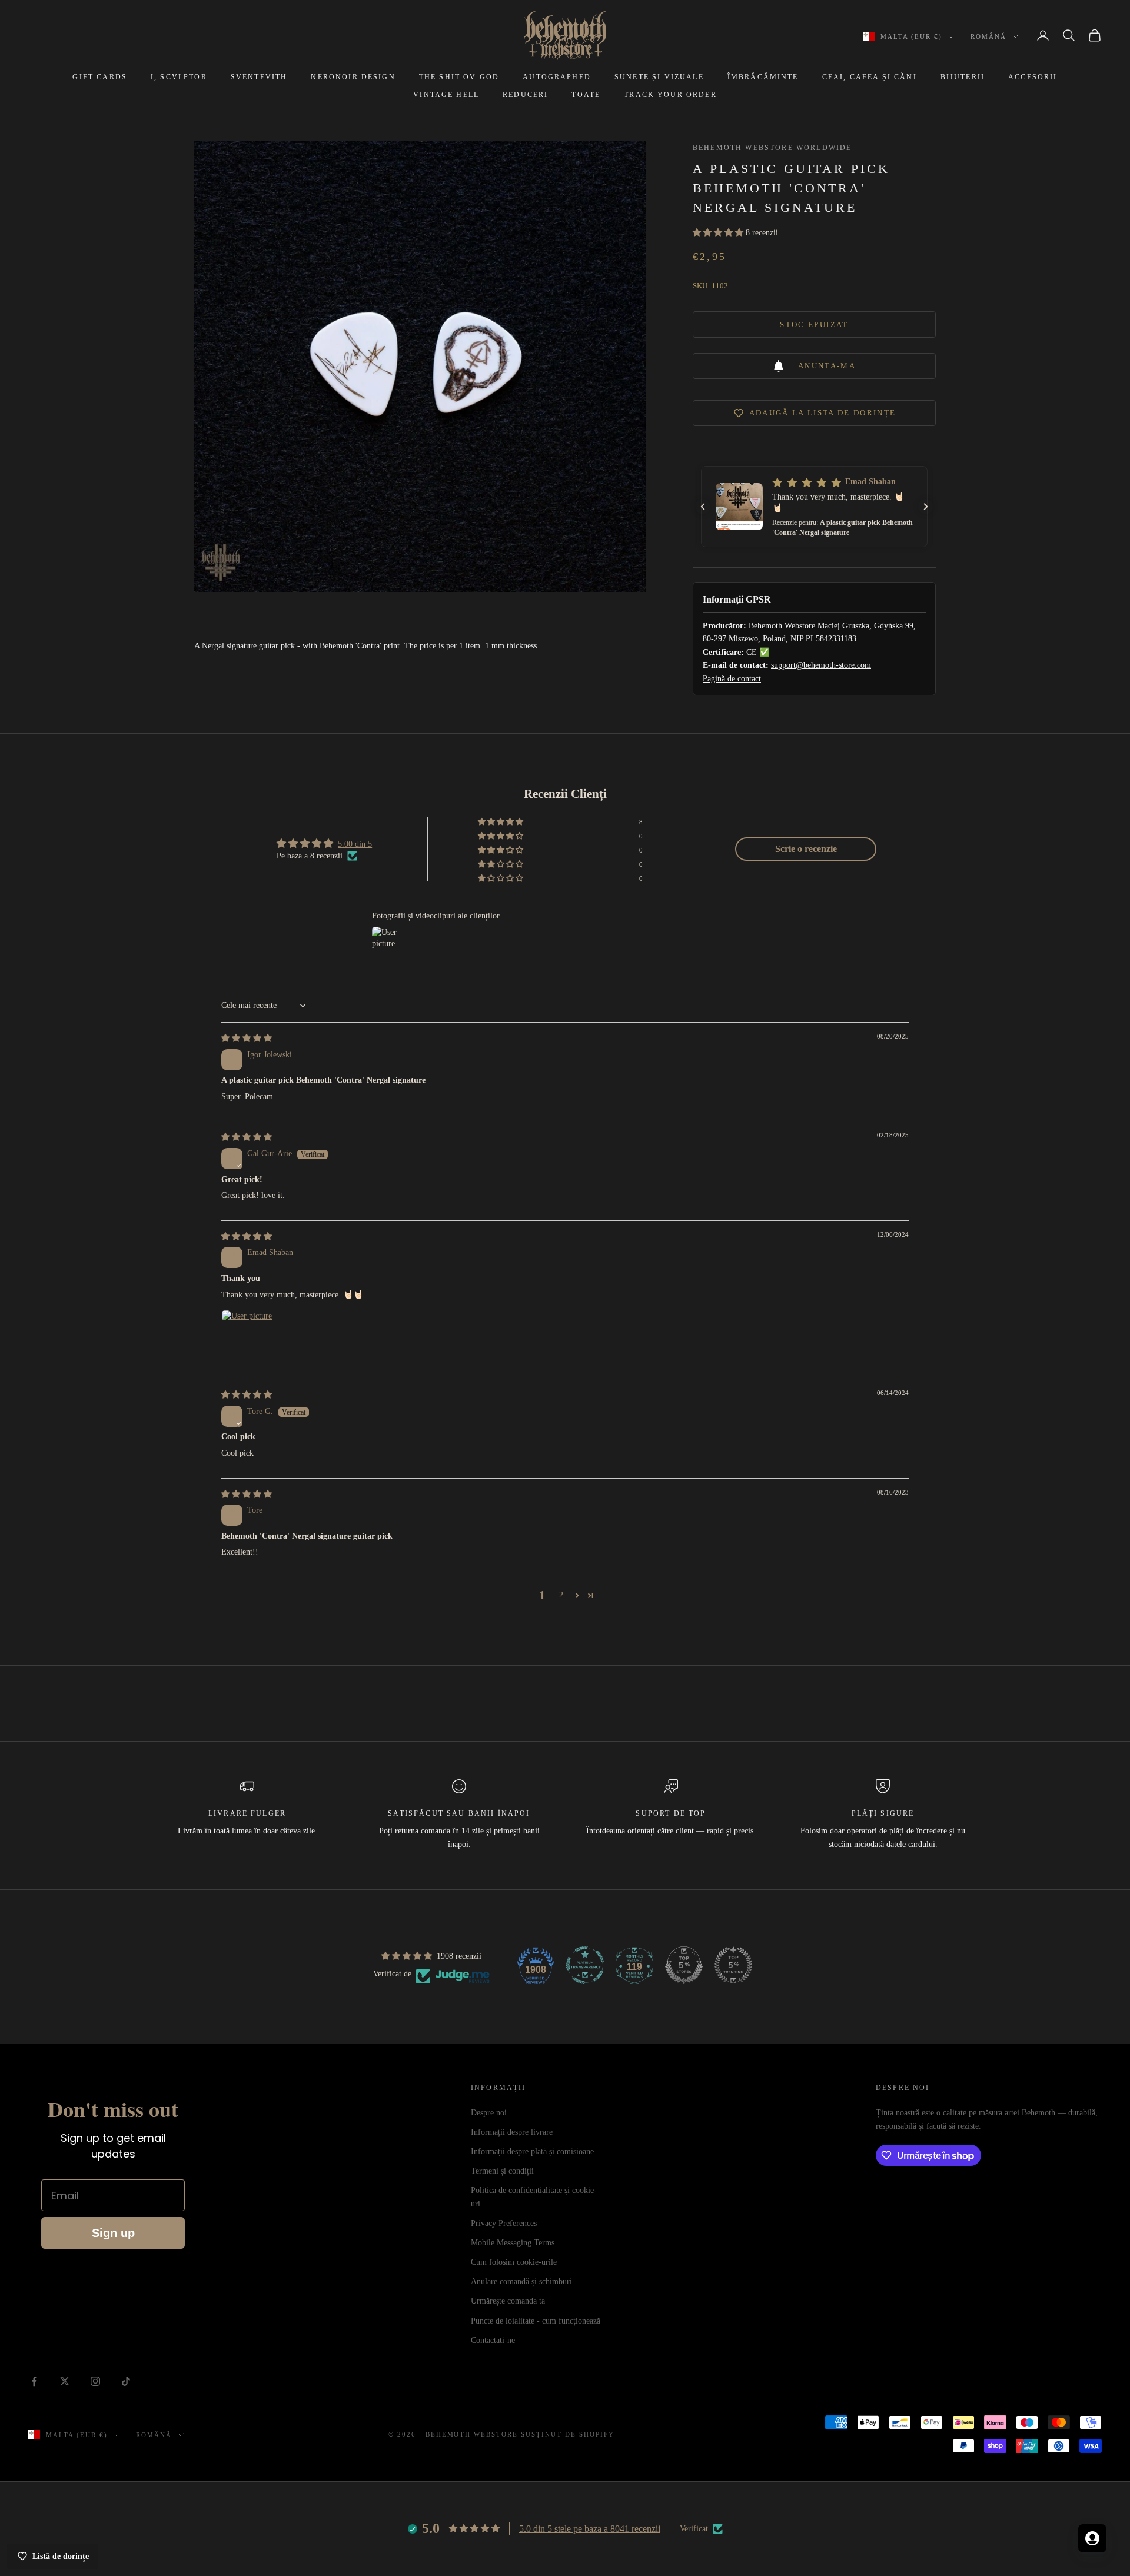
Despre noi (489, 2113)
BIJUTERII (963, 77)
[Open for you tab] (1092, 2538)
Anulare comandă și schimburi (521, 2282)
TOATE (586, 95)
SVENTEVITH (259, 77)
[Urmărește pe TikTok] (126, 2381)
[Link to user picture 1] (250, 1338)
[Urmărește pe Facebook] (34, 2381)
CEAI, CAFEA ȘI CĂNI (870, 77)
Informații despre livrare (512, 2132)
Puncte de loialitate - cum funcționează (536, 2321)
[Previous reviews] (703, 507)
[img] (247, 1038)
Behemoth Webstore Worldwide (772, 148)
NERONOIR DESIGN (353, 77)
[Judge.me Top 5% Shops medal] (684, 1965)
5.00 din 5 (355, 844)
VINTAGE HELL (446, 95)
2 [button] (561, 1595)
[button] (719, 233)
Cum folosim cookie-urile (514, 2262)
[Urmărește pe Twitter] (65, 2381)
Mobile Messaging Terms (513, 2243)
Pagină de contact (732, 679)
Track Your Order (670, 95)
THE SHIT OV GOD (459, 77)
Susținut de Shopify (568, 2434)
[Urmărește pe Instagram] (95, 2381)
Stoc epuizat (814, 325)
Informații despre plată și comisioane (532, 2151)
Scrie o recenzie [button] (806, 849)
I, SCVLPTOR (179, 77)
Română (988, 36)
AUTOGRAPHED (557, 77)
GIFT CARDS (100, 77)
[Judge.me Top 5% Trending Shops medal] (733, 1965)
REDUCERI (525, 95)
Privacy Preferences (504, 2223)
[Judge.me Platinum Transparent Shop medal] (585, 1965)
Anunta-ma (827, 366)
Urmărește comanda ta (508, 2301)
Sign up (113, 2233)
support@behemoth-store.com (821, 665)
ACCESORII (1033, 77)
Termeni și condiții (502, 2171)
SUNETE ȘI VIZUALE (659, 77)
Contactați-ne (493, 2340)
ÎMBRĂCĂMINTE (763, 77)
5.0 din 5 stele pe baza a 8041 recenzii (590, 2529)
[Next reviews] (926, 507)
